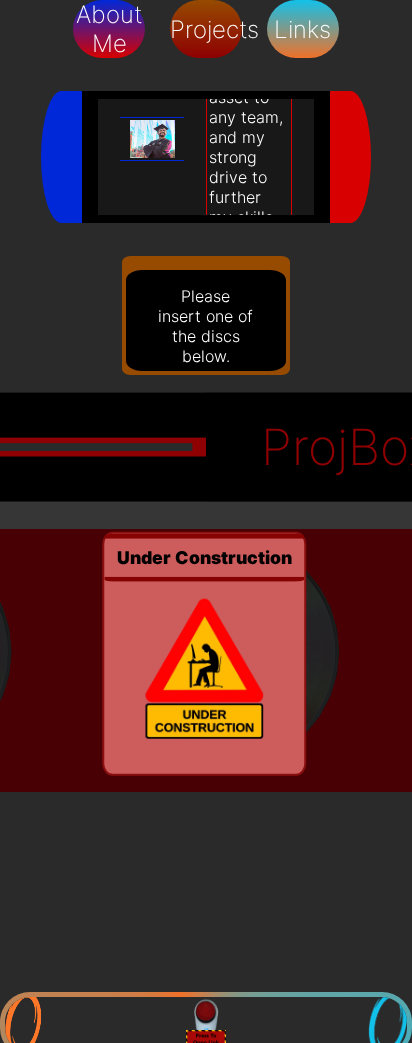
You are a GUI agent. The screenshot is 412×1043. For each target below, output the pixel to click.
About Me (109, 29)
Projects (206, 29)
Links (302, 29)
